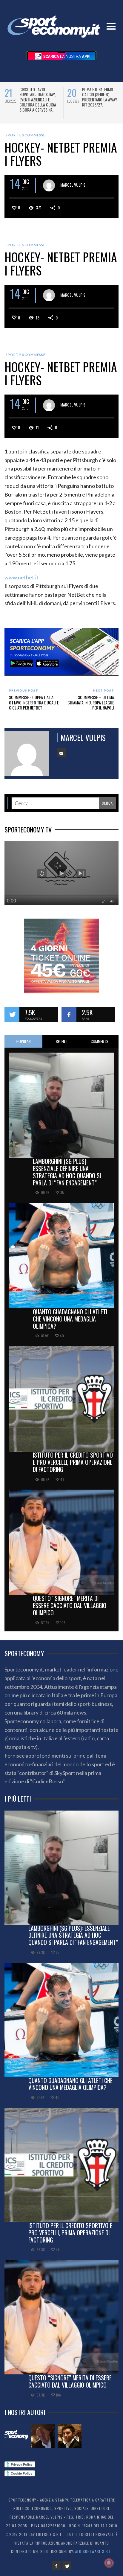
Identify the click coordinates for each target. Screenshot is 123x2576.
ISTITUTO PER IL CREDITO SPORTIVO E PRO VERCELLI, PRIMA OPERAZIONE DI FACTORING (73, 1462)
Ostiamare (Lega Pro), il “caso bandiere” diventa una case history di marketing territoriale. (101, 99)
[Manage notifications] (109, 2563)
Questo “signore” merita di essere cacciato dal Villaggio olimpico (70, 1605)
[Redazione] (16, 2436)
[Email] (61, 753)
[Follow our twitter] (12, 1014)
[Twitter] (67, 2565)
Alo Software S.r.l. (94, 2551)
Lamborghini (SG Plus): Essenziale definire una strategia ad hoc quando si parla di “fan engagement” (67, 1172)
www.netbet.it (21, 577)
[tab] (23, 1042)
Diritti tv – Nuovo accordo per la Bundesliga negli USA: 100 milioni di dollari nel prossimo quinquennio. (39, 102)
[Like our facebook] (69, 1014)
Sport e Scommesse (26, 135)
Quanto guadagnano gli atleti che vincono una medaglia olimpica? (70, 1319)
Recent (61, 1041)
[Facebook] (56, 2565)
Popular (24, 1041)
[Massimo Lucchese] (43, 2436)
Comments (100, 1041)
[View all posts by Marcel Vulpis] (49, 185)
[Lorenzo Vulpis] (70, 2436)
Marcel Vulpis (73, 185)
